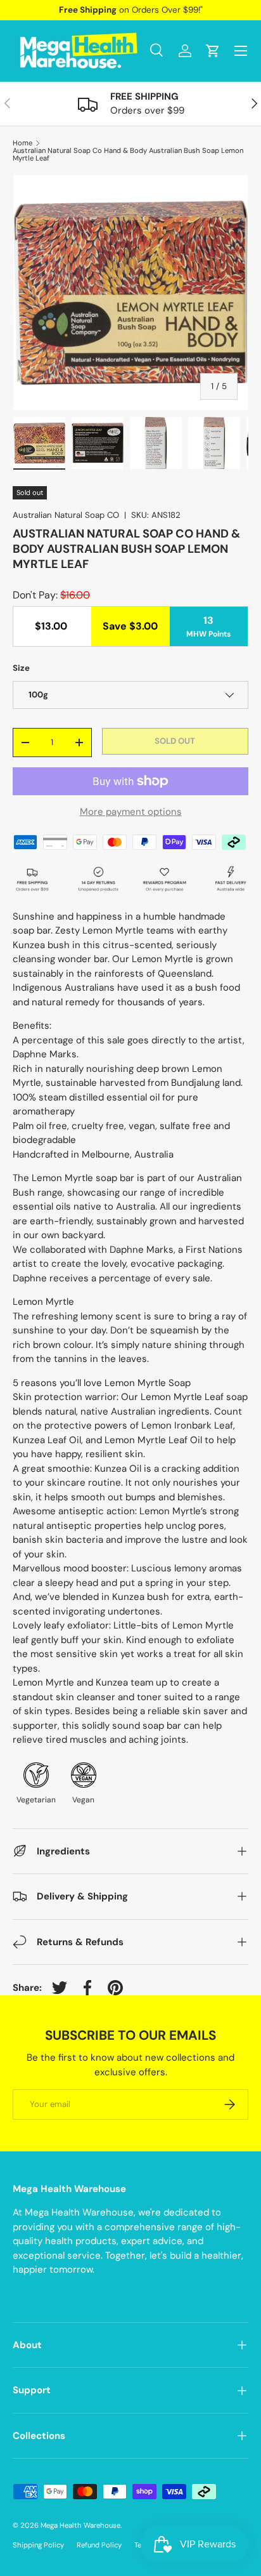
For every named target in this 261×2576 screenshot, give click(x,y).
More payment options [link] (131, 812)
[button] (213, 51)
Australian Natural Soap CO (66, 515)
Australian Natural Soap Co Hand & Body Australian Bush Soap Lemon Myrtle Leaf (128, 155)
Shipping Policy (38, 2545)
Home (22, 143)
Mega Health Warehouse (80, 2525)
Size (21, 668)
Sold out (175, 741)
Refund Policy (99, 2545)
